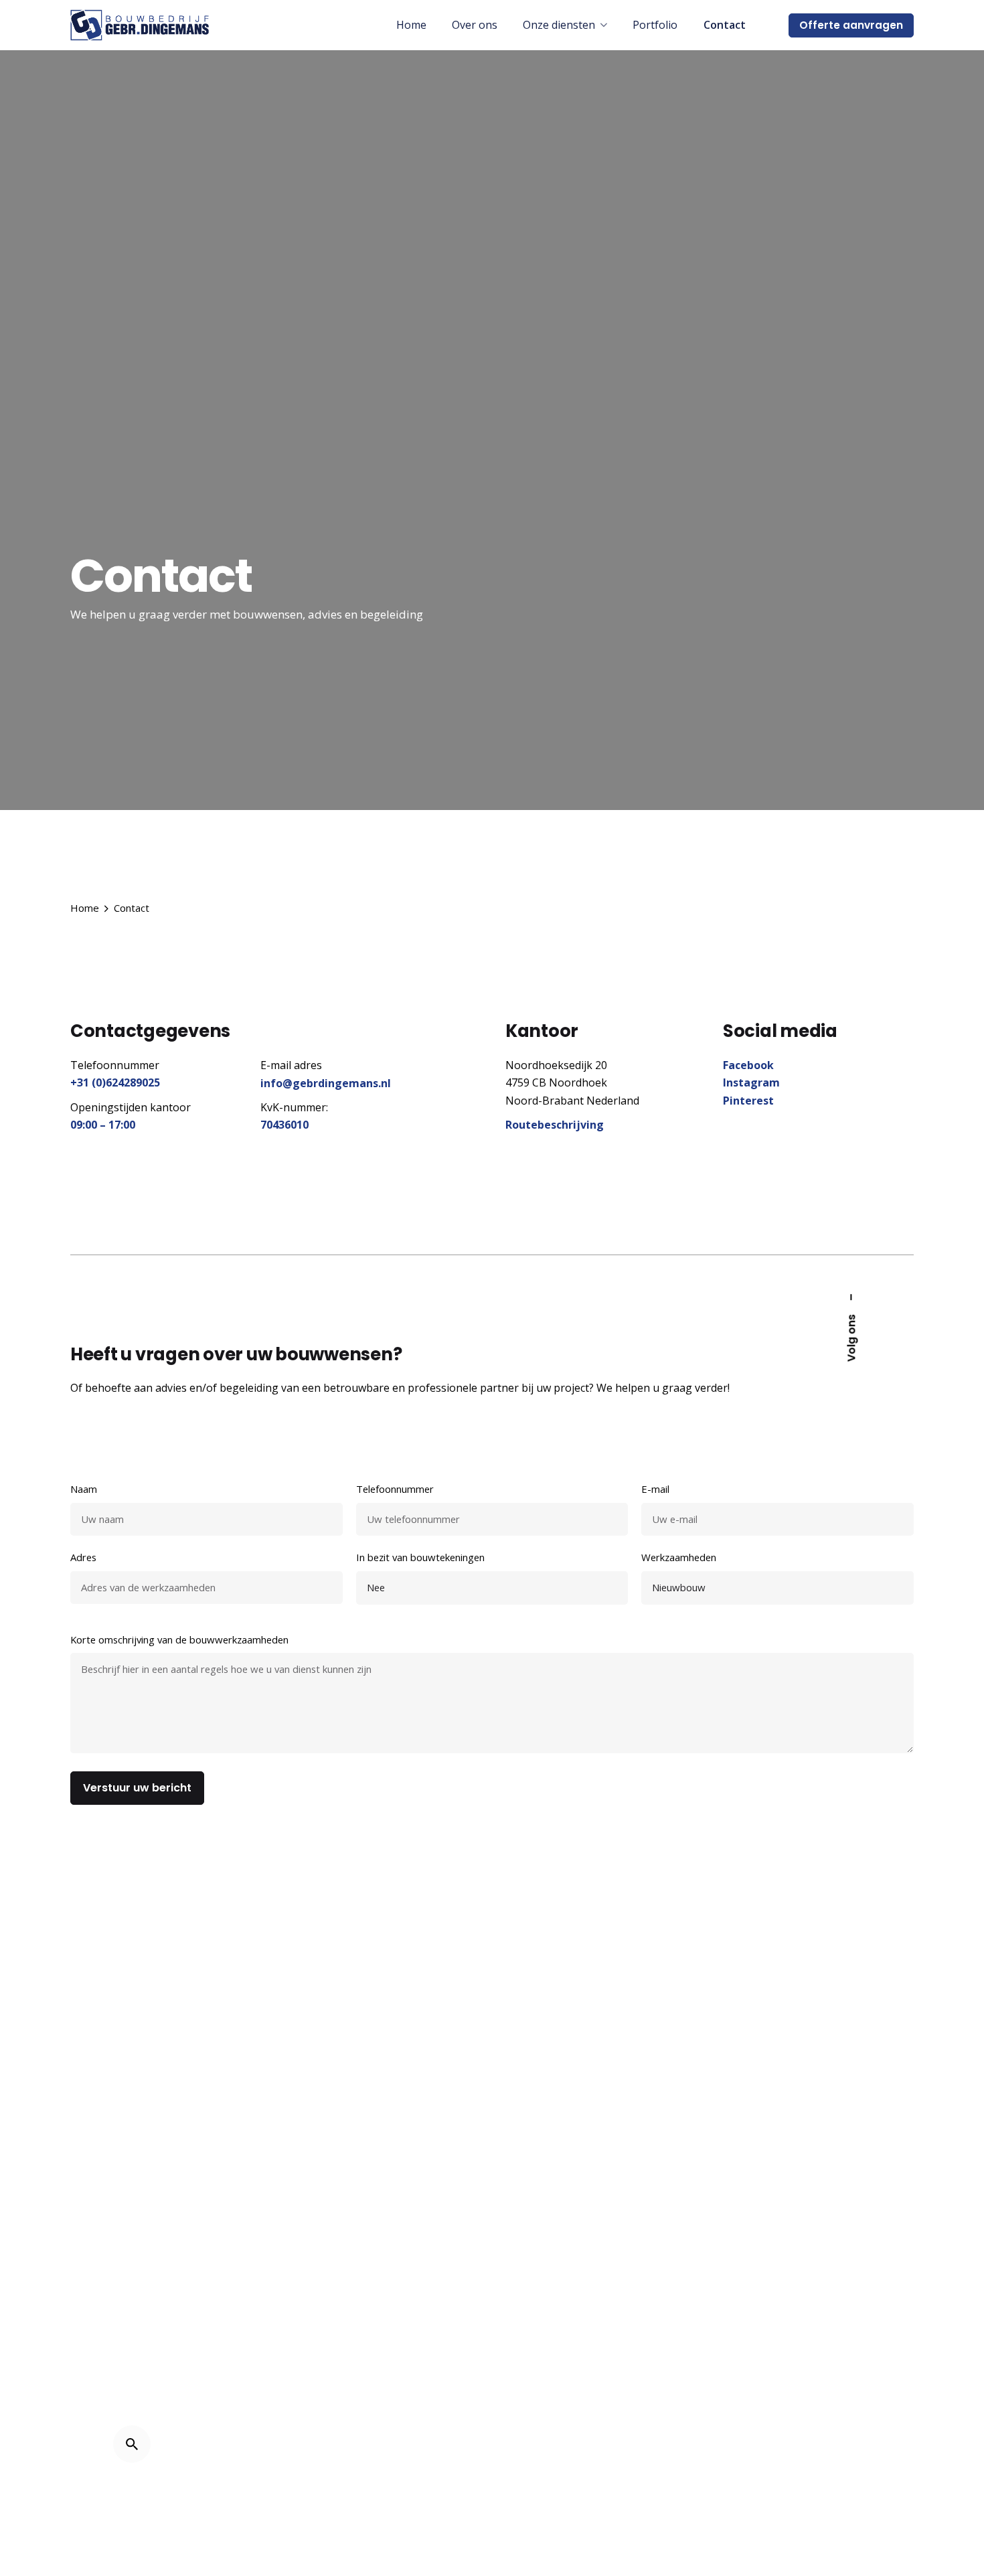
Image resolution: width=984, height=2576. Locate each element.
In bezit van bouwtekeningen (420, 1557)
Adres (83, 1557)
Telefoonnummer (395, 1489)
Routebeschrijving (555, 1125)
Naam (84, 1489)
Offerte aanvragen (851, 25)
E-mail (655, 1489)
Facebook (748, 1065)
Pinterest (748, 1101)
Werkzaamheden (679, 1557)
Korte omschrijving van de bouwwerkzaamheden (179, 1639)
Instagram (751, 1082)
